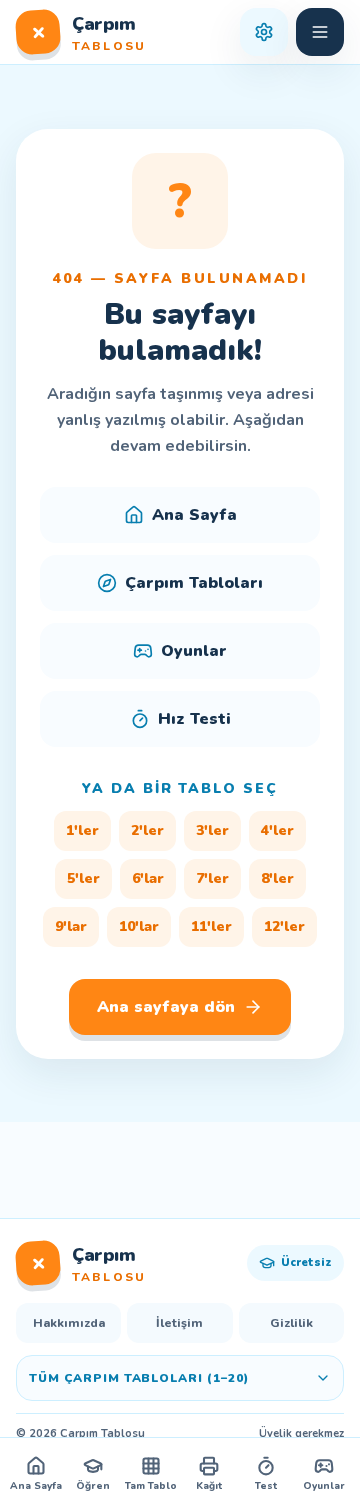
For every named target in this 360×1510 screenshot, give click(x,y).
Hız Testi (194, 719)
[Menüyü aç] (320, 32)
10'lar (139, 926)
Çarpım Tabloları (194, 583)
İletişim (179, 1323)
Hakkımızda (69, 1323)
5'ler (83, 878)
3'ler (212, 830)
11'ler (211, 926)
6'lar (148, 878)
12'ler (284, 926)
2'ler (147, 830)
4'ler (277, 830)
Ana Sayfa (194, 515)
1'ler (82, 830)
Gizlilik (291, 1323)
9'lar (71, 926)
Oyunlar (194, 651)
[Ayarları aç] (264, 32)
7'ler (212, 878)
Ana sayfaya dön (166, 1007)
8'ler (277, 878)
